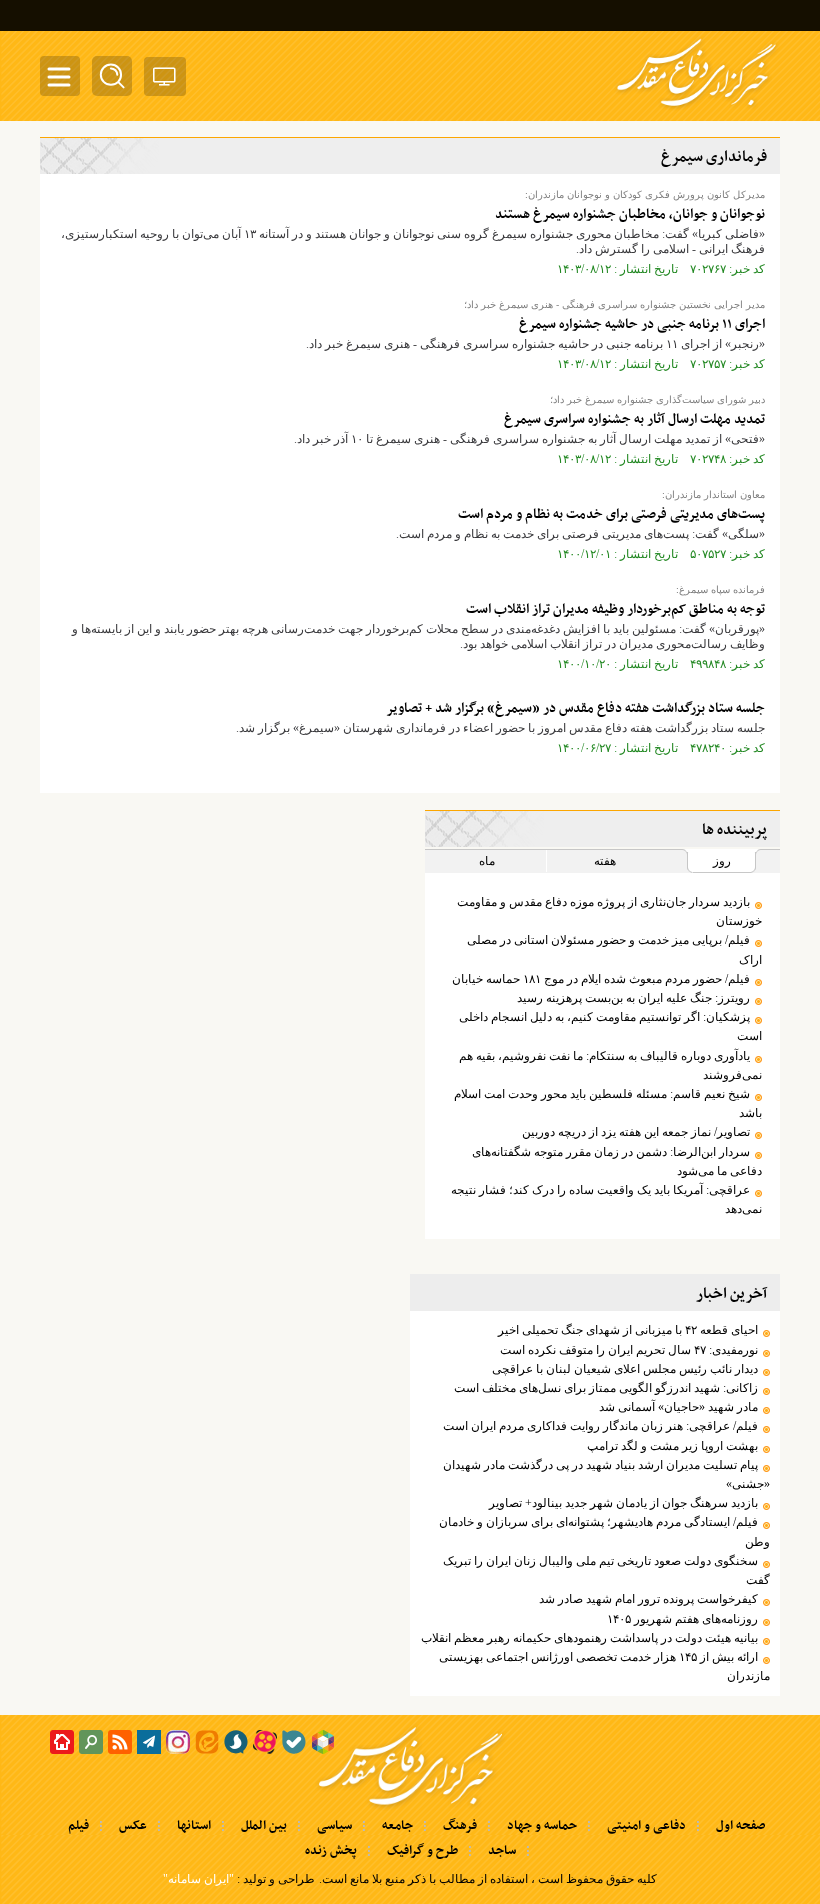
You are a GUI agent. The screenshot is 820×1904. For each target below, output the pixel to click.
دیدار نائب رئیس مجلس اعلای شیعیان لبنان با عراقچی (625, 1369)
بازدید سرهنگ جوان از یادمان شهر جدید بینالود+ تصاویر (623, 1503)
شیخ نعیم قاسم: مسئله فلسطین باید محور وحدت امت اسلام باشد (608, 1103)
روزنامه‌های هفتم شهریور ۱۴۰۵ (682, 1619)
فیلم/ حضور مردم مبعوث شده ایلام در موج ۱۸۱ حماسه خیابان (601, 979)
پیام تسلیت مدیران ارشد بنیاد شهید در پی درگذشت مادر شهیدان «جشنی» (606, 1474)
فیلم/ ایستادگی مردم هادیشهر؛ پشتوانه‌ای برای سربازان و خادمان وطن (604, 1531)
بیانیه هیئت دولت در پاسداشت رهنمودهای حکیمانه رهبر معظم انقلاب (589, 1638)
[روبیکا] (323, 1742)
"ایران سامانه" (198, 1879)
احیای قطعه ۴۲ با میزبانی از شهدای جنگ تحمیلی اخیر (628, 1330)
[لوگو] (696, 108)
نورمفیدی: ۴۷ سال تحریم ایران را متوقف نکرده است (629, 1350)
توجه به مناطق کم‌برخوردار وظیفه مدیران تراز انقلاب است (615, 609)
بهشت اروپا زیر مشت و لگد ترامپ (672, 1446)
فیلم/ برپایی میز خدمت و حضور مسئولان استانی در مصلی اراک (614, 949)
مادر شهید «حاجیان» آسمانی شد (678, 1407)
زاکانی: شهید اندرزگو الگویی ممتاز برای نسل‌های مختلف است (606, 1388)
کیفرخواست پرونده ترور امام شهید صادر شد (648, 1599)
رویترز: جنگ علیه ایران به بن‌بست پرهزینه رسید (633, 998)
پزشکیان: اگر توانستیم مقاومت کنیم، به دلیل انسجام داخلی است (610, 1026)
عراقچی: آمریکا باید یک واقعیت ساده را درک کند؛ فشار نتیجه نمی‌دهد (606, 1199)
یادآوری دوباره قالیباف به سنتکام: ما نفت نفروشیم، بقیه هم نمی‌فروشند (610, 1065)
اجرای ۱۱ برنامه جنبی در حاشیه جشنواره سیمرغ (642, 324)
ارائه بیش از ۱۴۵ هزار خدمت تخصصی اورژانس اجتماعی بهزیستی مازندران (604, 1666)
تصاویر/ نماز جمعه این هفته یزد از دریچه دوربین (636, 1132)
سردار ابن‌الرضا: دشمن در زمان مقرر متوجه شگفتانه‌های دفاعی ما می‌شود (617, 1161)
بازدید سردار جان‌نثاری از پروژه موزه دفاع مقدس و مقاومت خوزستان (609, 911)
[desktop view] (165, 80)
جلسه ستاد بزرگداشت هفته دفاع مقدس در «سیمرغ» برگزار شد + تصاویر (575, 708)
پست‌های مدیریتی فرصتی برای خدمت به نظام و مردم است (611, 514)
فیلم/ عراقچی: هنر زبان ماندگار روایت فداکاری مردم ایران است (600, 1426)
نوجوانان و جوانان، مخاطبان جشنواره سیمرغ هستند (630, 214)
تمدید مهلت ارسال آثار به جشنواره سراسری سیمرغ (634, 419)
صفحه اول (740, 1826)
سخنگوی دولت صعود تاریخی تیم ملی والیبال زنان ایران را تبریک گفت (606, 1570)
